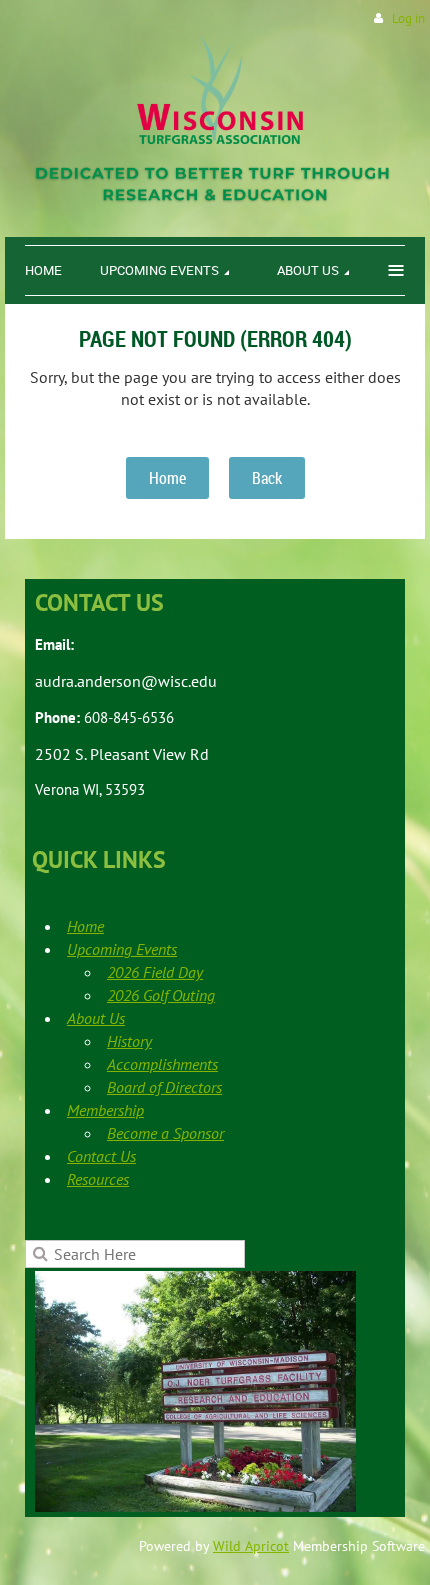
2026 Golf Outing (161, 995)
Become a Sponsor (165, 1133)
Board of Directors (164, 1087)
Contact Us (101, 1156)
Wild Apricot (251, 1546)
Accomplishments (162, 1064)
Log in (408, 18)
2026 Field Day (155, 972)
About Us (96, 1018)
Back (267, 478)
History (129, 1041)
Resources (98, 1179)
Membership (105, 1110)
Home (167, 478)
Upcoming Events (122, 949)
